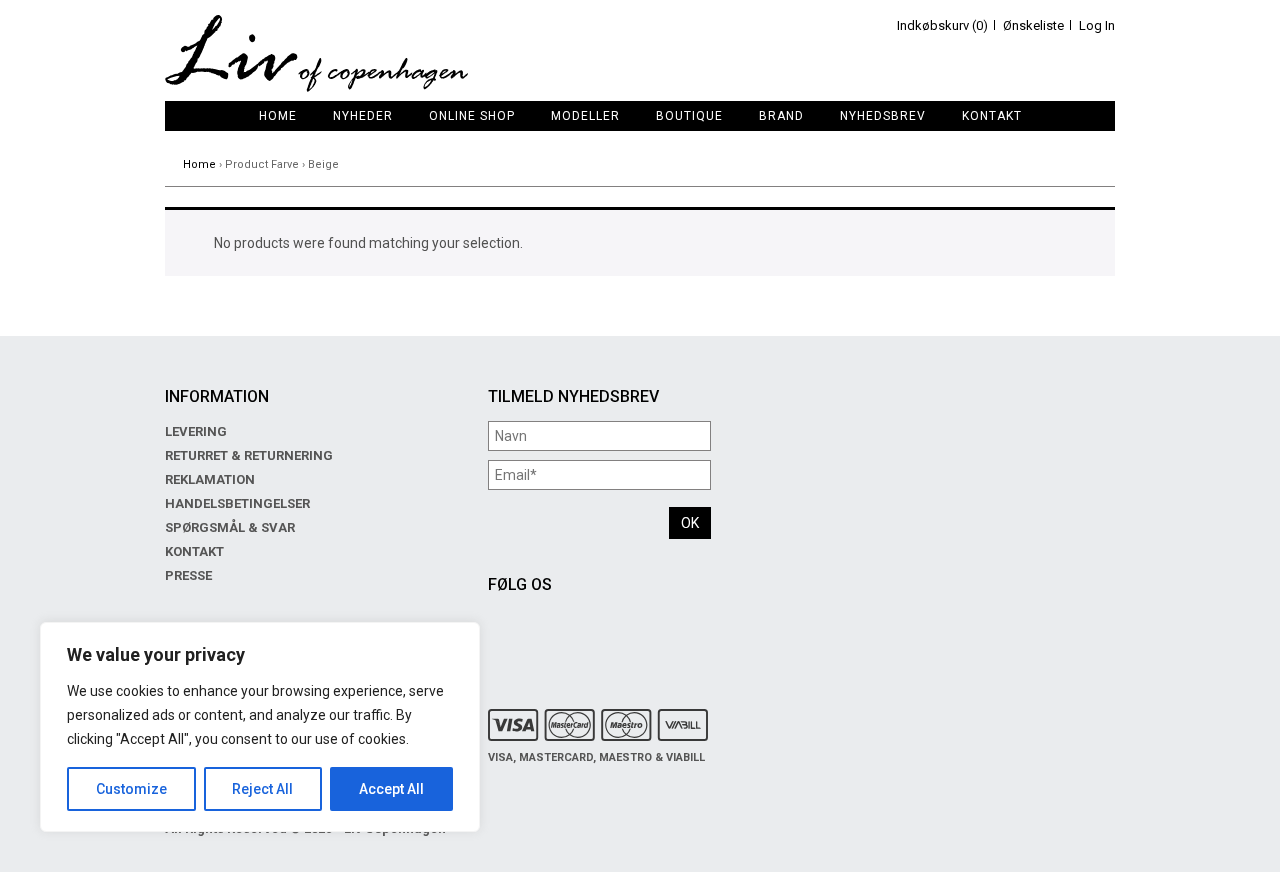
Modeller (585, 116)
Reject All (262, 789)
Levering (196, 431)
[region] (260, 727)
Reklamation (210, 479)
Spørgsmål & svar (230, 527)
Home (278, 116)
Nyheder (363, 116)
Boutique (689, 116)
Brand (781, 116)
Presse (188, 575)
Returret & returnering (249, 455)
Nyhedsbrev (883, 116)
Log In (1097, 25)
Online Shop (472, 116)
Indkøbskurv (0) (942, 25)
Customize (131, 789)
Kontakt (992, 116)
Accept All (391, 789)
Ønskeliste (1033, 25)
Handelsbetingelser (237, 503)
